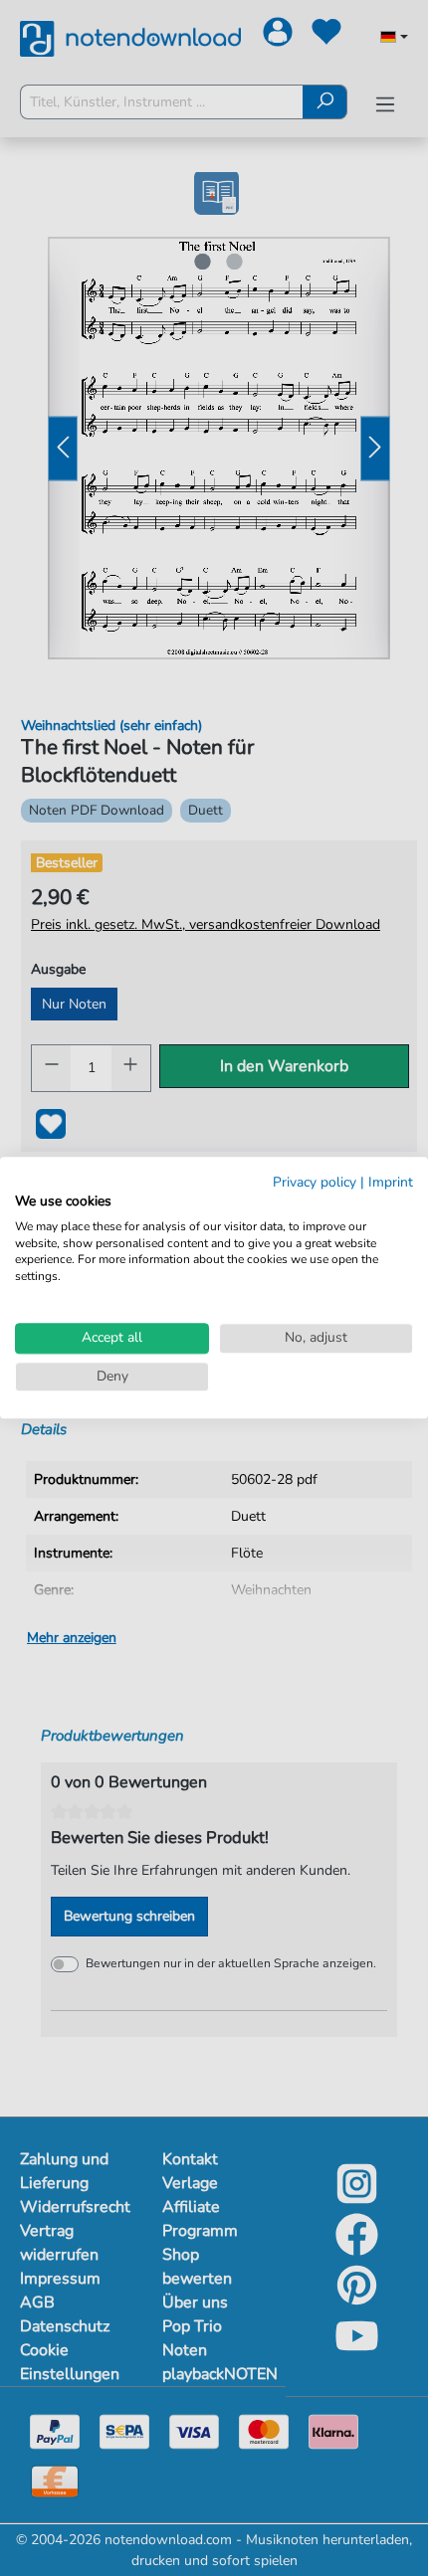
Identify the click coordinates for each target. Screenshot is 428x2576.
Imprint (391, 1182)
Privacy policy (315, 1182)
